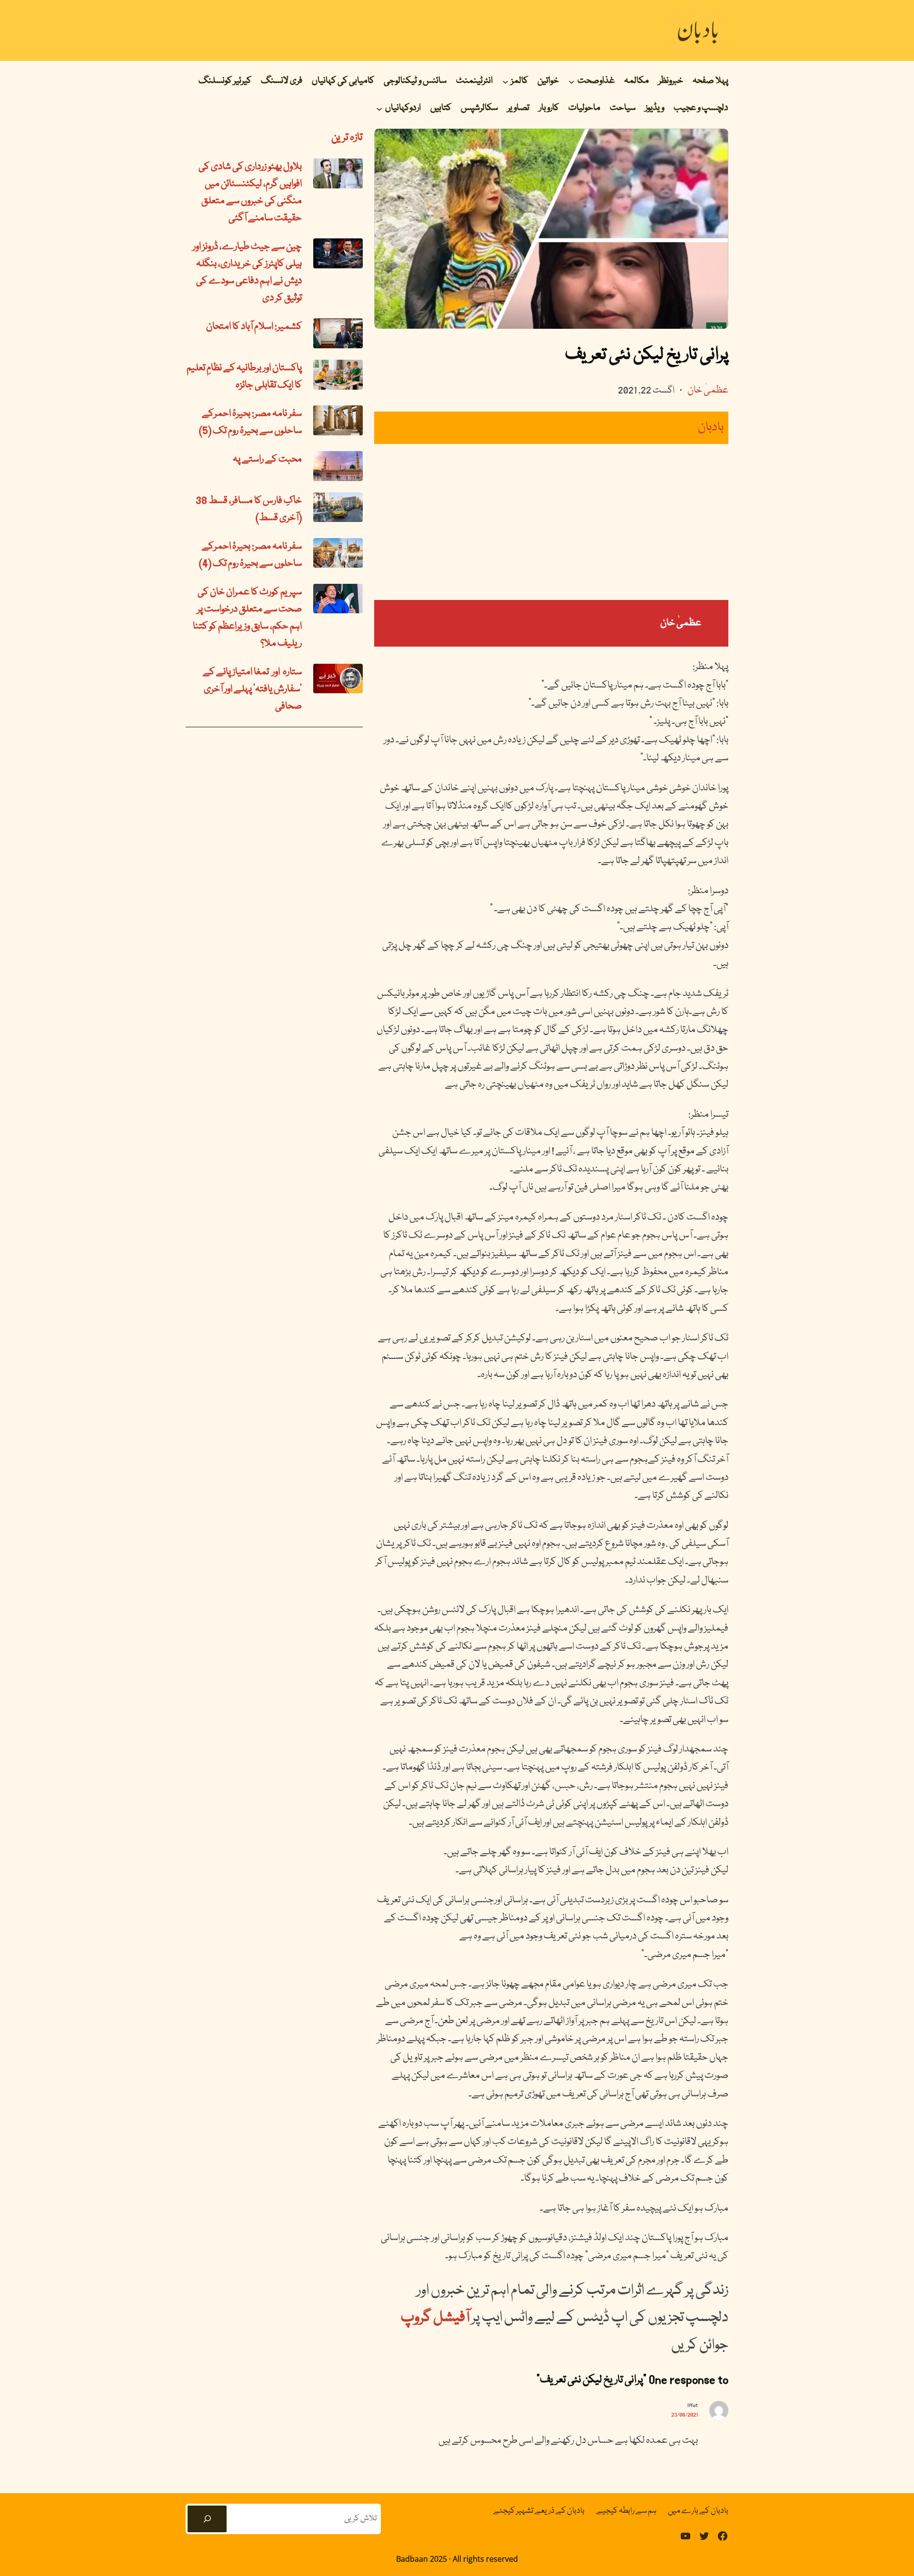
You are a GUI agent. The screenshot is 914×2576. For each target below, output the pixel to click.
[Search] (207, 2519)
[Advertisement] (551, 522)
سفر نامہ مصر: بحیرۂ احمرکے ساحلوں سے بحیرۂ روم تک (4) (250, 555)
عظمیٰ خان (708, 391)
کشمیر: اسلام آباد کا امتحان (254, 327)
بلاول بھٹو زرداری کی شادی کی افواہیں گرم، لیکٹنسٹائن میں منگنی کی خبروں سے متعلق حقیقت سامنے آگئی (250, 193)
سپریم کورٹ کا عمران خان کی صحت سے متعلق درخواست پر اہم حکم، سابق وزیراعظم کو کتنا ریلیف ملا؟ (247, 618)
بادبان (711, 428)
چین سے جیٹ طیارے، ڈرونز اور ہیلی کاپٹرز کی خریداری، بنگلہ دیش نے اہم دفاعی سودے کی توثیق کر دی (247, 273)
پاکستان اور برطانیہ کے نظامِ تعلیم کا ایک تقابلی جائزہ (244, 377)
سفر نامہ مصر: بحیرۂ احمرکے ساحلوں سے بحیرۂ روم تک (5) (250, 423)
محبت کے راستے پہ (267, 460)
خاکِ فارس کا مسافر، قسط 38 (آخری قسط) (249, 510)
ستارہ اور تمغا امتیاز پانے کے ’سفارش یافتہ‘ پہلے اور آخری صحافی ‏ (252, 689)
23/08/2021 (685, 2415)
